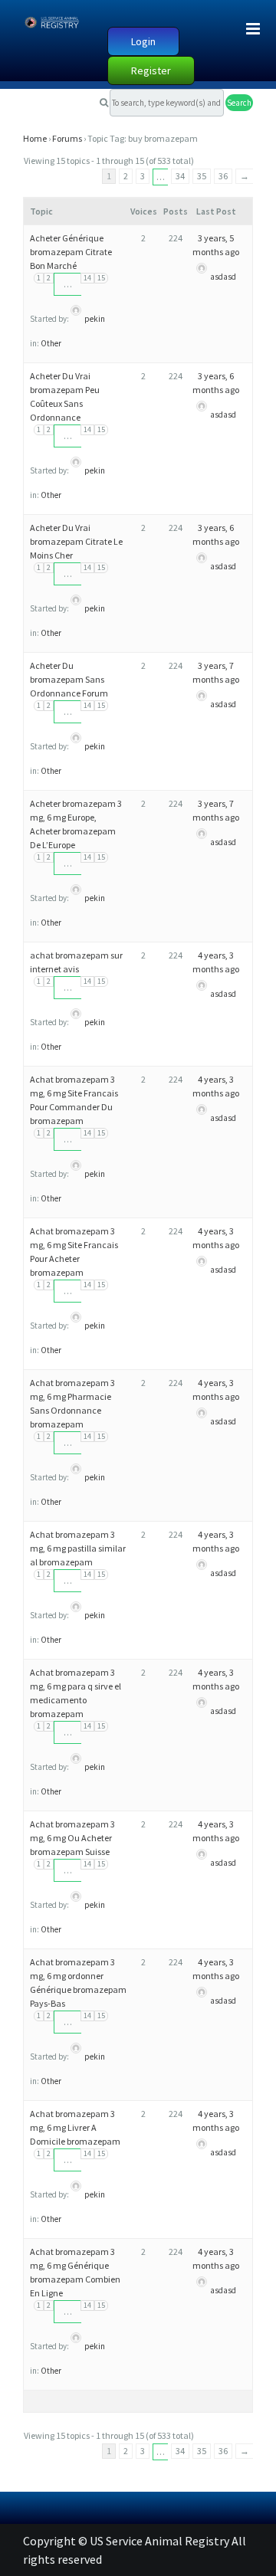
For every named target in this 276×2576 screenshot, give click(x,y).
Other (51, 343)
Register (151, 70)
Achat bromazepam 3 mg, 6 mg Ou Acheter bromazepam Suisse (72, 1838)
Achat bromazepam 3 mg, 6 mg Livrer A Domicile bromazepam (75, 2127)
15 (101, 278)
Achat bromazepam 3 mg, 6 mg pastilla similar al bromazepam (78, 1548)
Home (35, 138)
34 (180, 176)
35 (202, 176)
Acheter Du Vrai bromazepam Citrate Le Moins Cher (76, 541)
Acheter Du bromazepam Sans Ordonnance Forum (69, 679)
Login (143, 41)
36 (223, 176)
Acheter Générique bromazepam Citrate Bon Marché (71, 252)
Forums (67, 138)
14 (87, 278)
